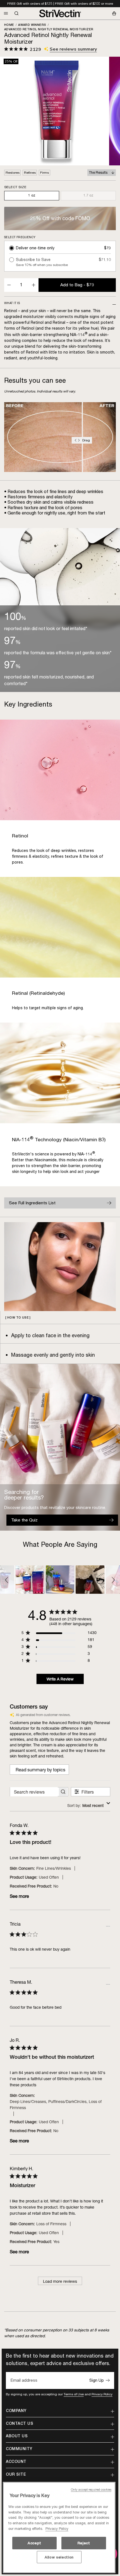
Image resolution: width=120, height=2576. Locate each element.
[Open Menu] (6, 13)
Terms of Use (74, 2394)
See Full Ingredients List (32, 1203)
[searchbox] (34, 1792)
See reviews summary (73, 49)
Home (9, 25)
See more (19, 1896)
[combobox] (89, 1805)
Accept (34, 2543)
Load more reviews (60, 2281)
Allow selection (59, 2557)
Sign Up (97, 2380)
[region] (59, 2527)
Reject (84, 2543)
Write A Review (60, 1679)
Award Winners (32, 25)
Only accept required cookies (91, 2490)
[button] (8, 1580)
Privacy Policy (102, 2394)
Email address (24, 2381)
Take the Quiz (24, 1520)
